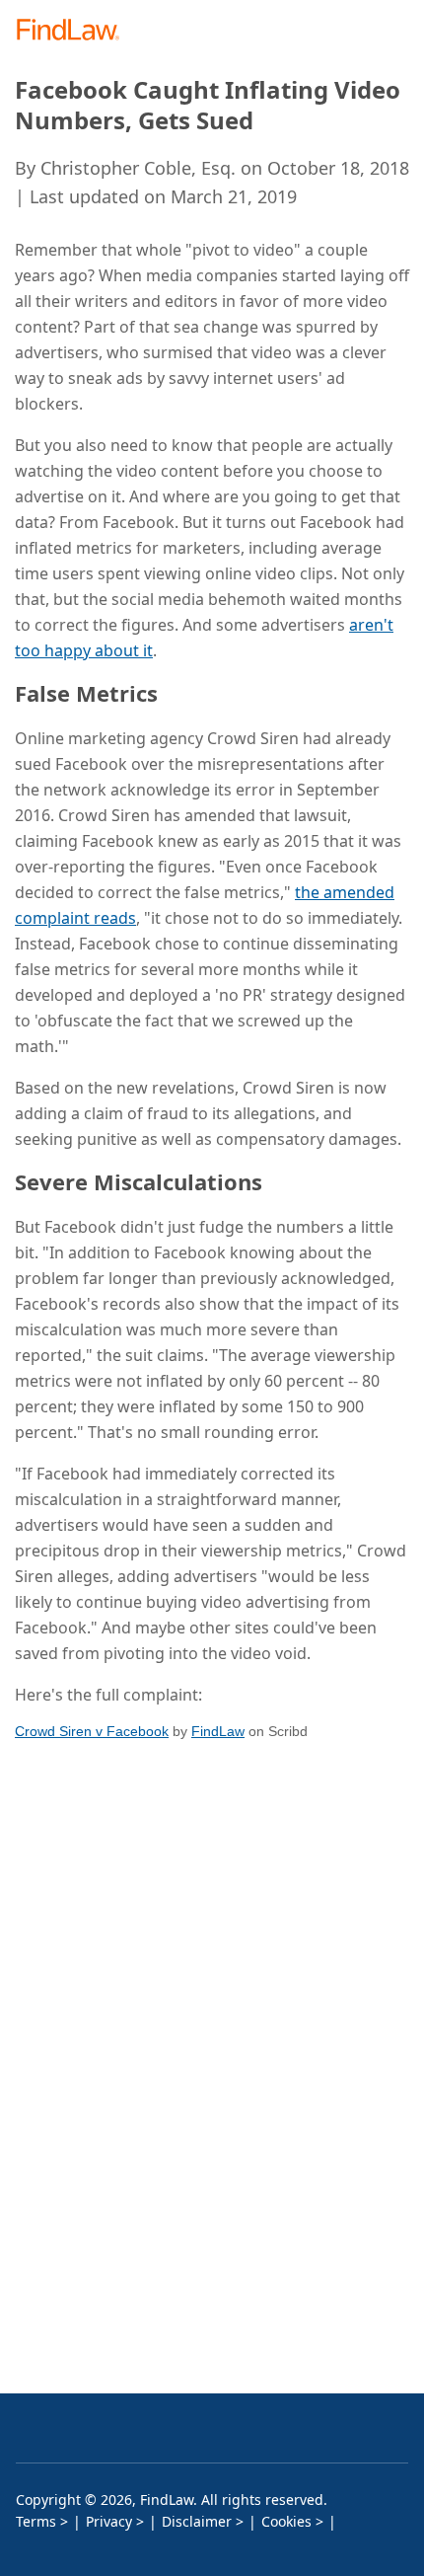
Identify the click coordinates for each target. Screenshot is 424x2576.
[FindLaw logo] (74, 31)
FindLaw (218, 1731)
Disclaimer (197, 2521)
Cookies (286, 2521)
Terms (36, 2521)
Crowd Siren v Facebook (92, 1731)
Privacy (109, 2521)
